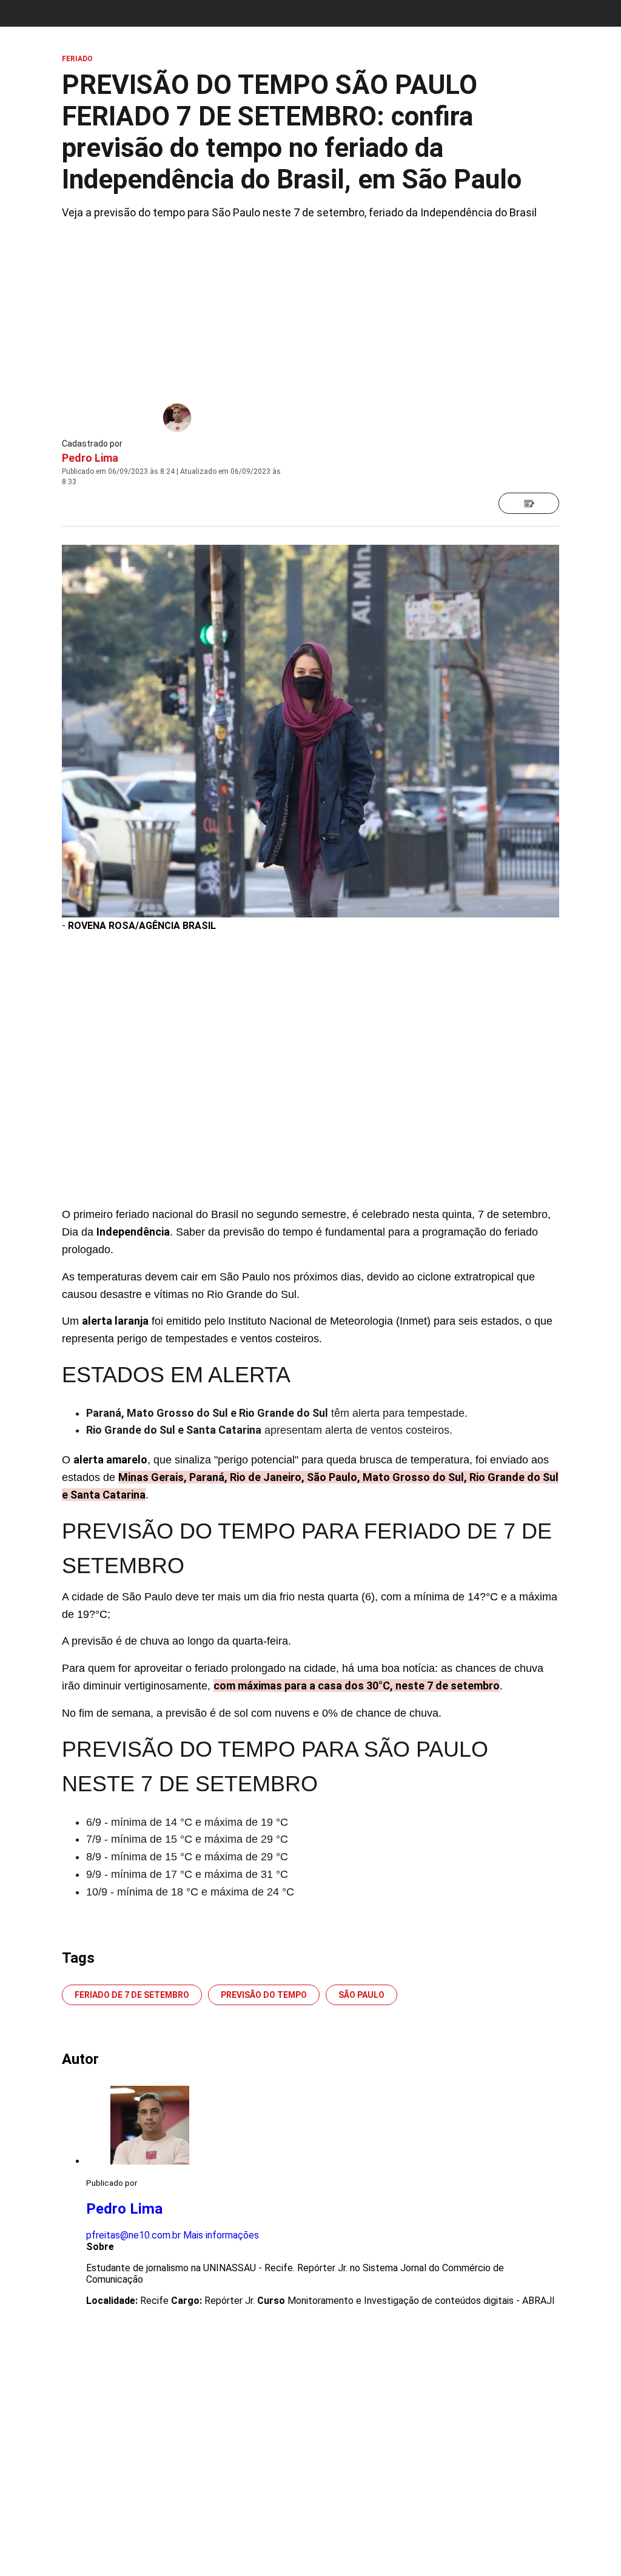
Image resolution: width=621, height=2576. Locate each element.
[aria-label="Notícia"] (529, 503)
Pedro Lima (90, 458)
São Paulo (361, 1995)
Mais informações (221, 2235)
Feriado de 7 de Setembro (132, 1995)
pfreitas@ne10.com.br (133, 2235)
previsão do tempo (264, 1995)
